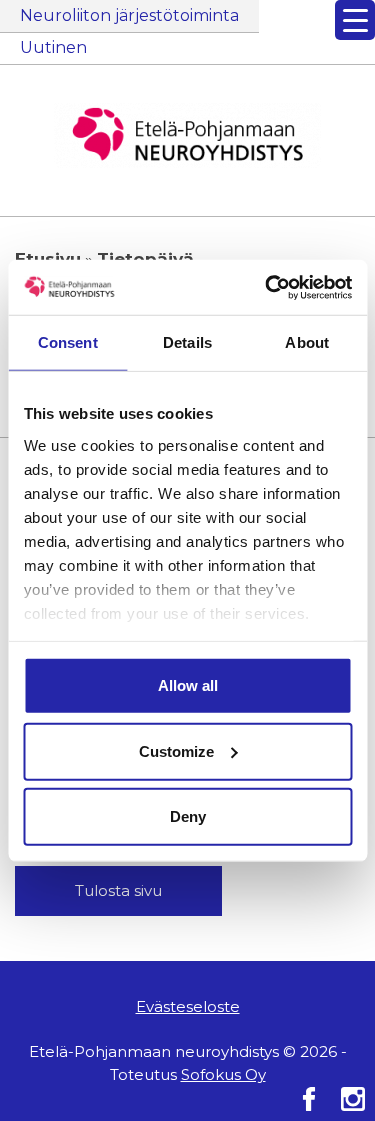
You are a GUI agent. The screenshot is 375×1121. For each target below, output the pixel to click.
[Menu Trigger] (355, 20)
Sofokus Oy (223, 1074)
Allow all (188, 685)
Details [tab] (187, 342)
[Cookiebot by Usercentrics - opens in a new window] (267, 287)
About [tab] (307, 342)
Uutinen (53, 47)
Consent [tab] (68, 342)
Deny (188, 816)
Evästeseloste (188, 1006)
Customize (176, 750)
